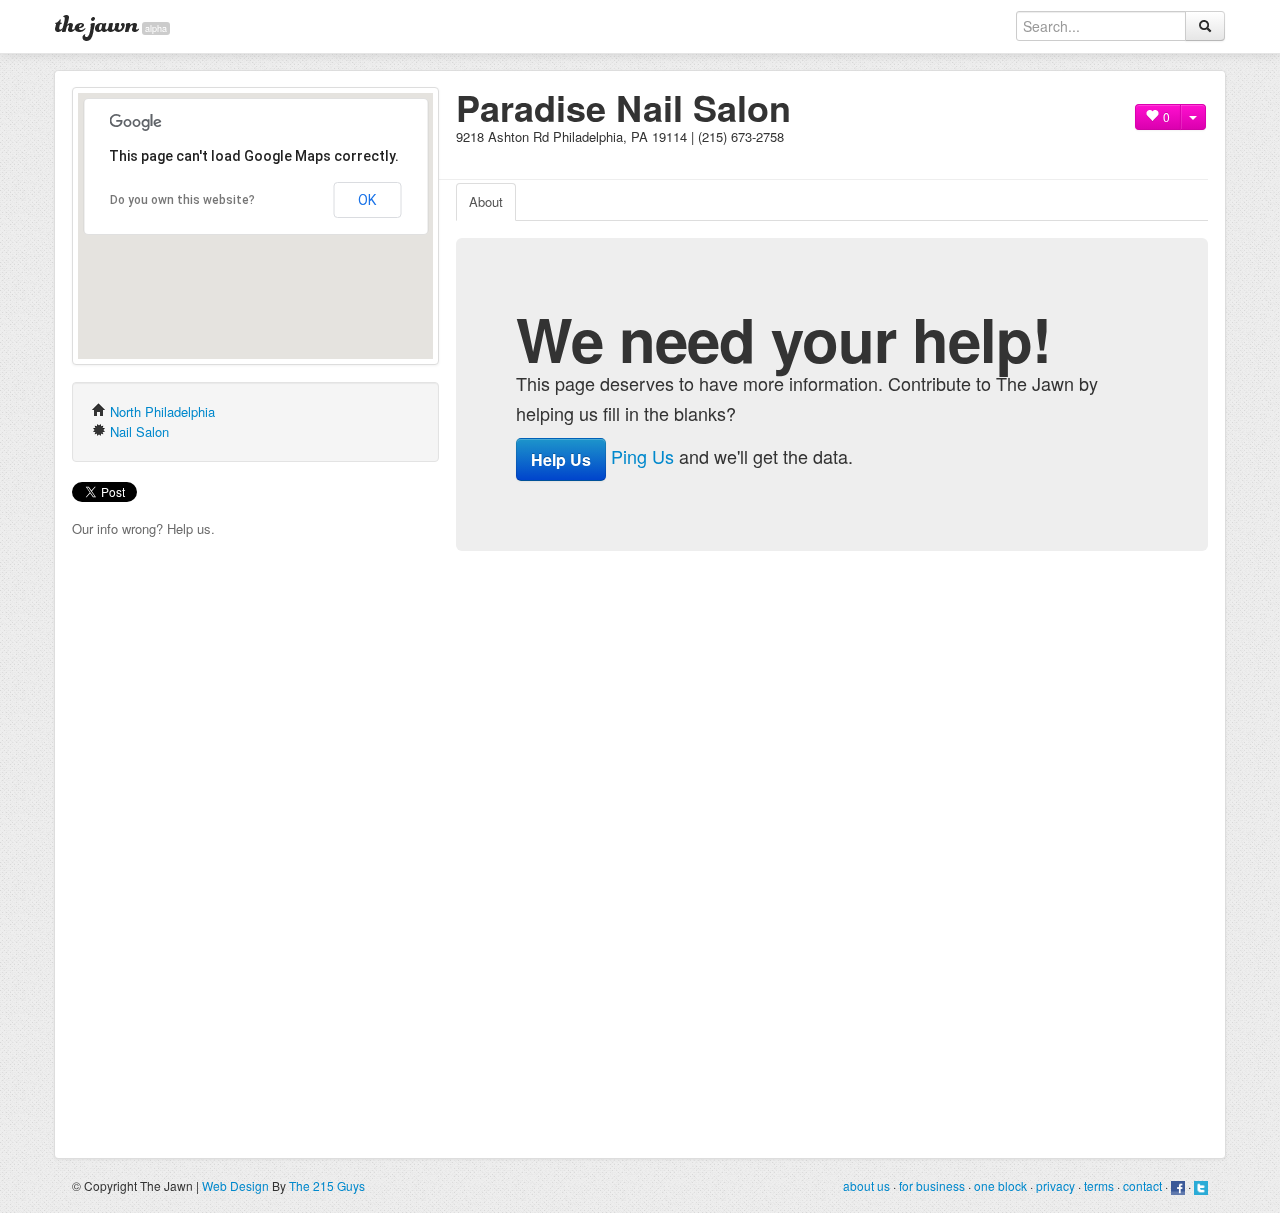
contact (1142, 1185)
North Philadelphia (162, 411)
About (486, 201)
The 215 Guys (327, 1185)
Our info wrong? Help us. (143, 528)
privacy (1055, 1185)
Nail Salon (139, 431)
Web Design (235, 1185)
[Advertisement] (690, 154)
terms (1099, 1185)
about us (866, 1185)
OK (367, 200)
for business (932, 1185)
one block (1000, 1185)
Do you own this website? (182, 200)
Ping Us (642, 456)
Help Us (561, 459)
